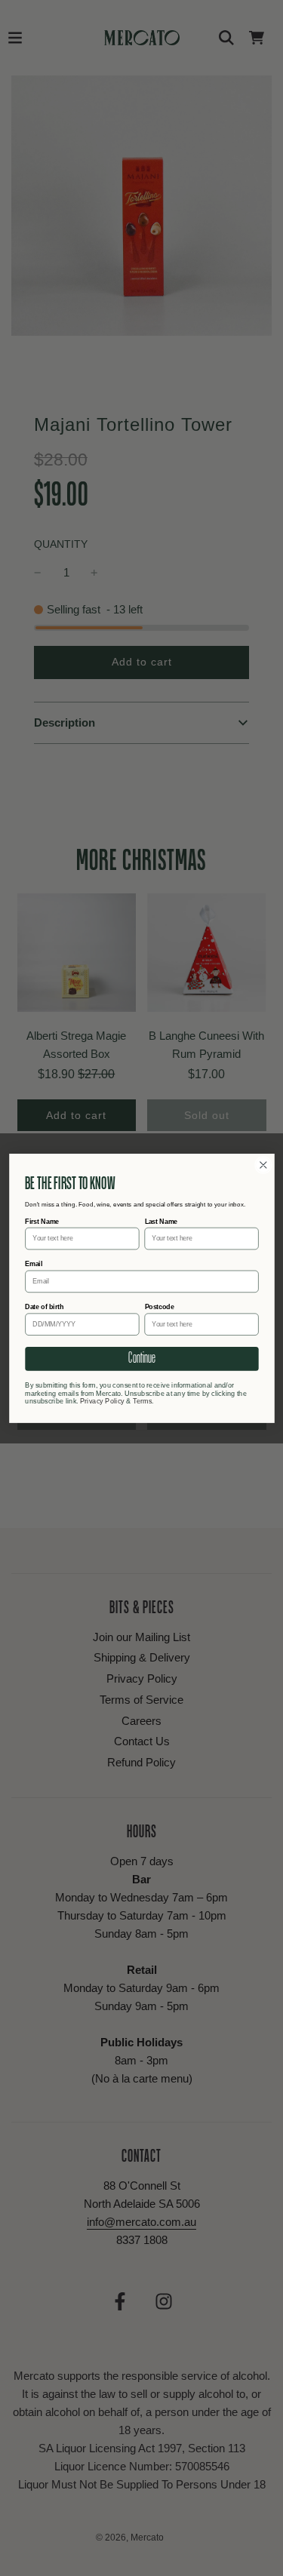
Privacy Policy (102, 1400)
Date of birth (44, 1307)
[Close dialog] (263, 1165)
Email (34, 1264)
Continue (141, 1358)
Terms (142, 1400)
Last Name (160, 1221)
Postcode (159, 1307)
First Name (42, 1221)
